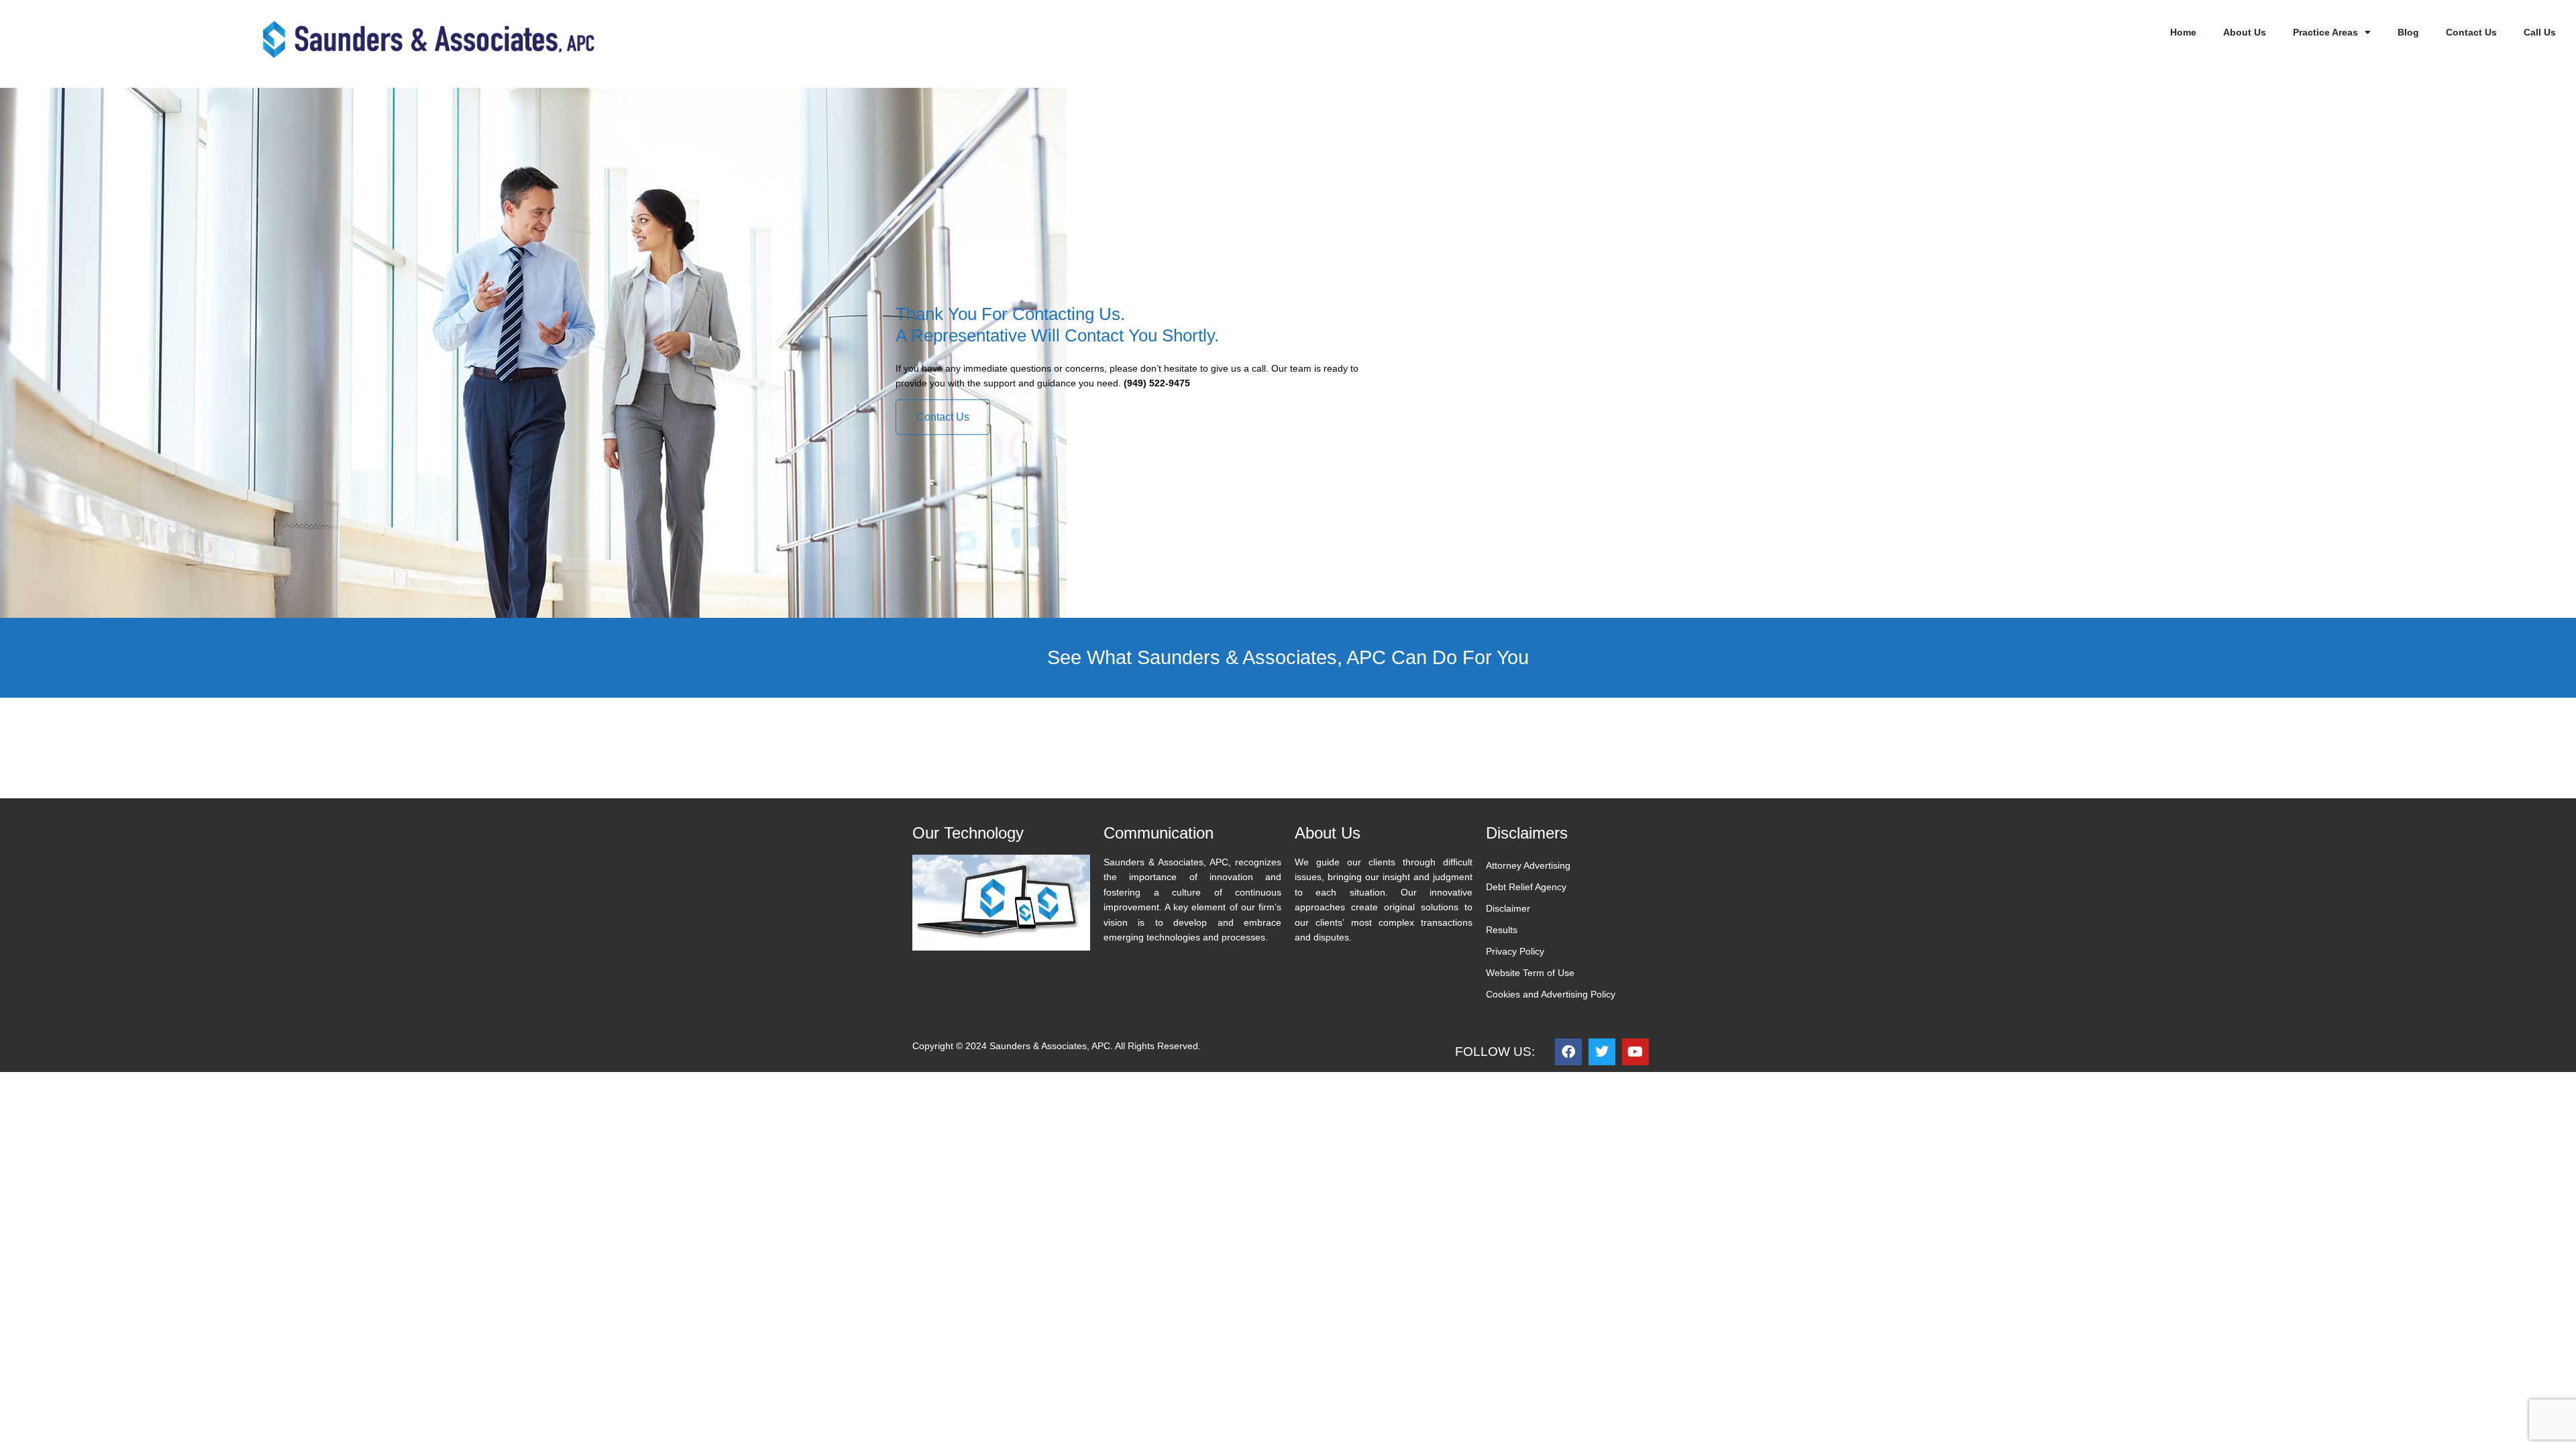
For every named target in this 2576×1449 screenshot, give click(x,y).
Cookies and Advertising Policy (1551, 994)
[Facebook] (1568, 1052)
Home (2183, 32)
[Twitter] (1602, 1052)
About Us (2245, 32)
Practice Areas (2325, 32)
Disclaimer (1508, 908)
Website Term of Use (1530, 973)
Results (1502, 930)
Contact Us (2471, 32)
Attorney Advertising (1528, 865)
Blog (2408, 32)
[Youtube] (1635, 1052)
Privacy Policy (1515, 951)
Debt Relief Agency (1526, 887)
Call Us (2540, 32)
